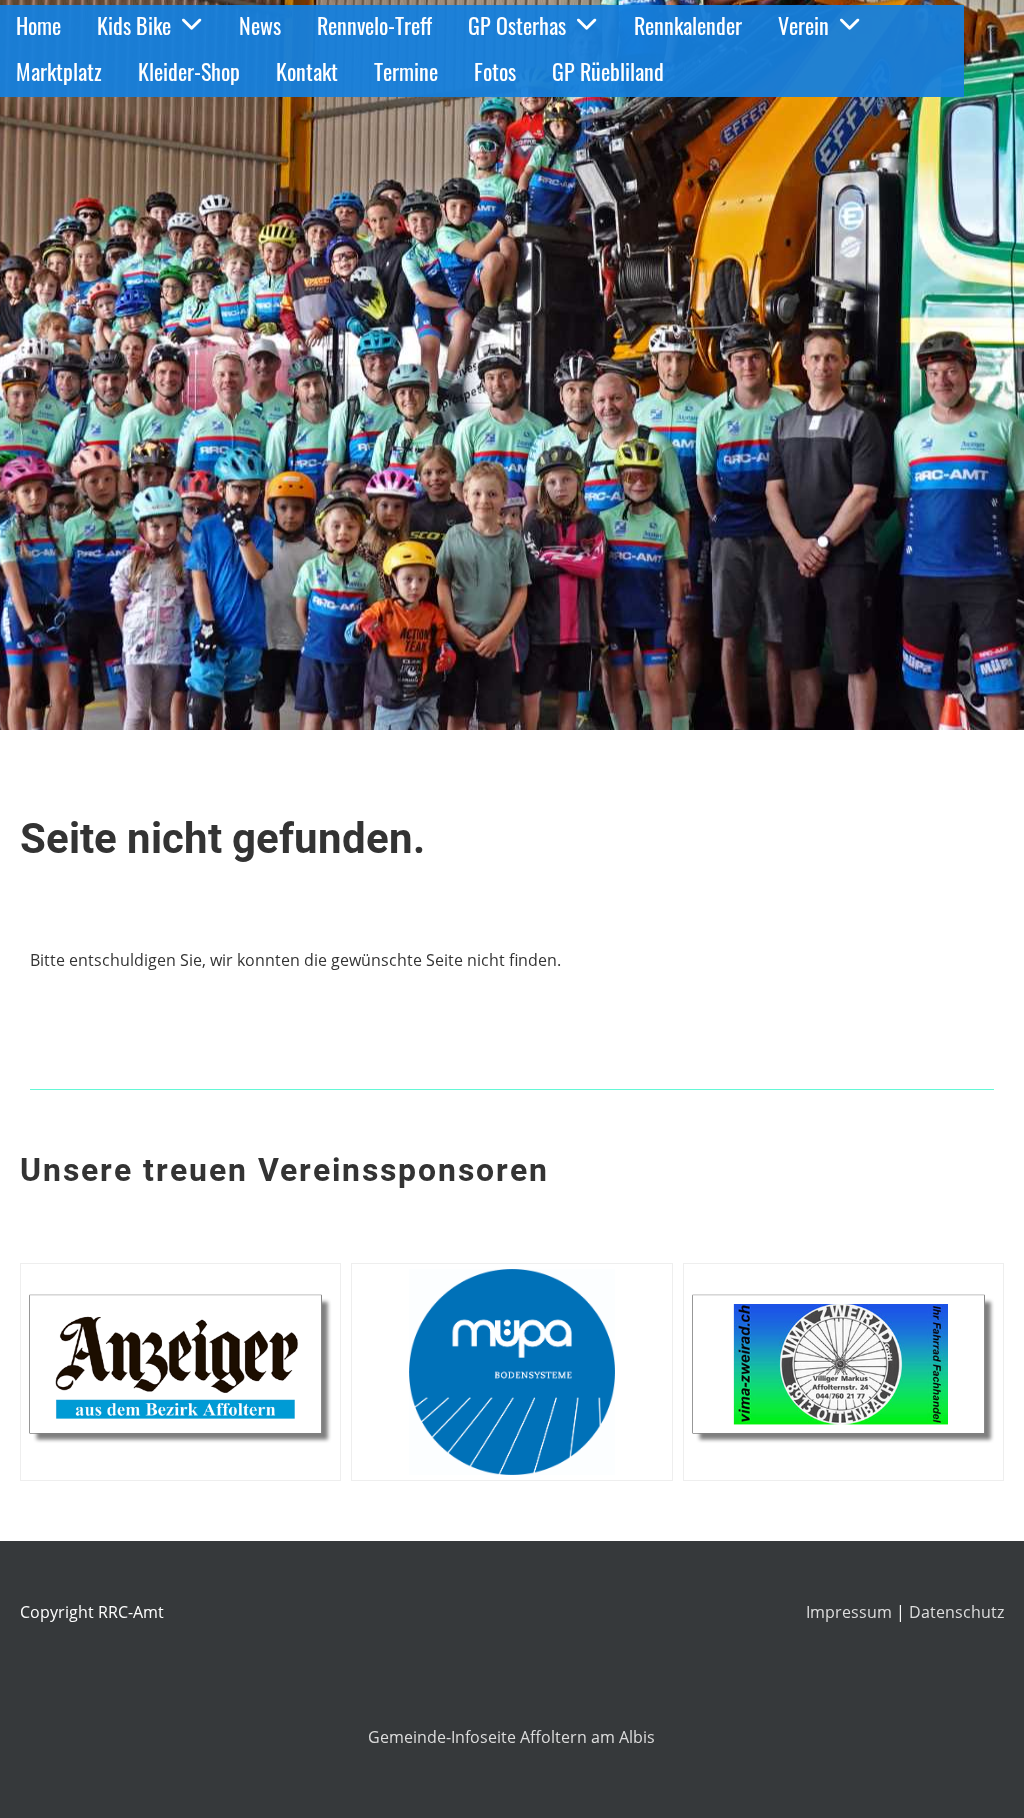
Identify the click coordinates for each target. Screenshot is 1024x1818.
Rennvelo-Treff (374, 25)
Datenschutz (956, 1612)
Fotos (495, 71)
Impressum (851, 1612)
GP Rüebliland (608, 71)
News (260, 25)
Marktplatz (59, 71)
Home (38, 25)
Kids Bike (134, 25)
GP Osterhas (517, 25)
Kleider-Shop (189, 71)
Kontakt (307, 71)
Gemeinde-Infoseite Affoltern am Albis (511, 1737)
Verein (803, 25)
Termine (406, 71)
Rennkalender (688, 25)
